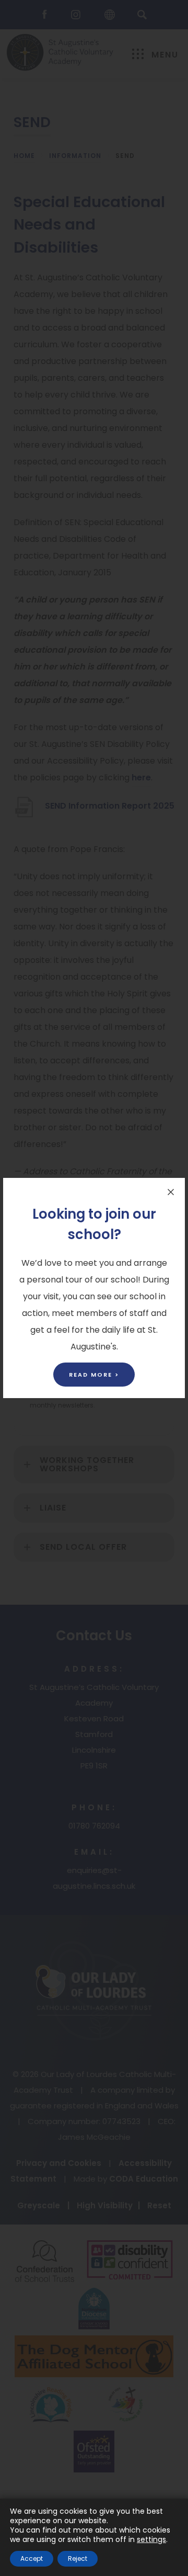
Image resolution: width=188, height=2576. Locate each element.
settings (151, 2539)
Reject (78, 2558)
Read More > (94, 1375)
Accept (32, 2558)
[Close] (171, 1192)
